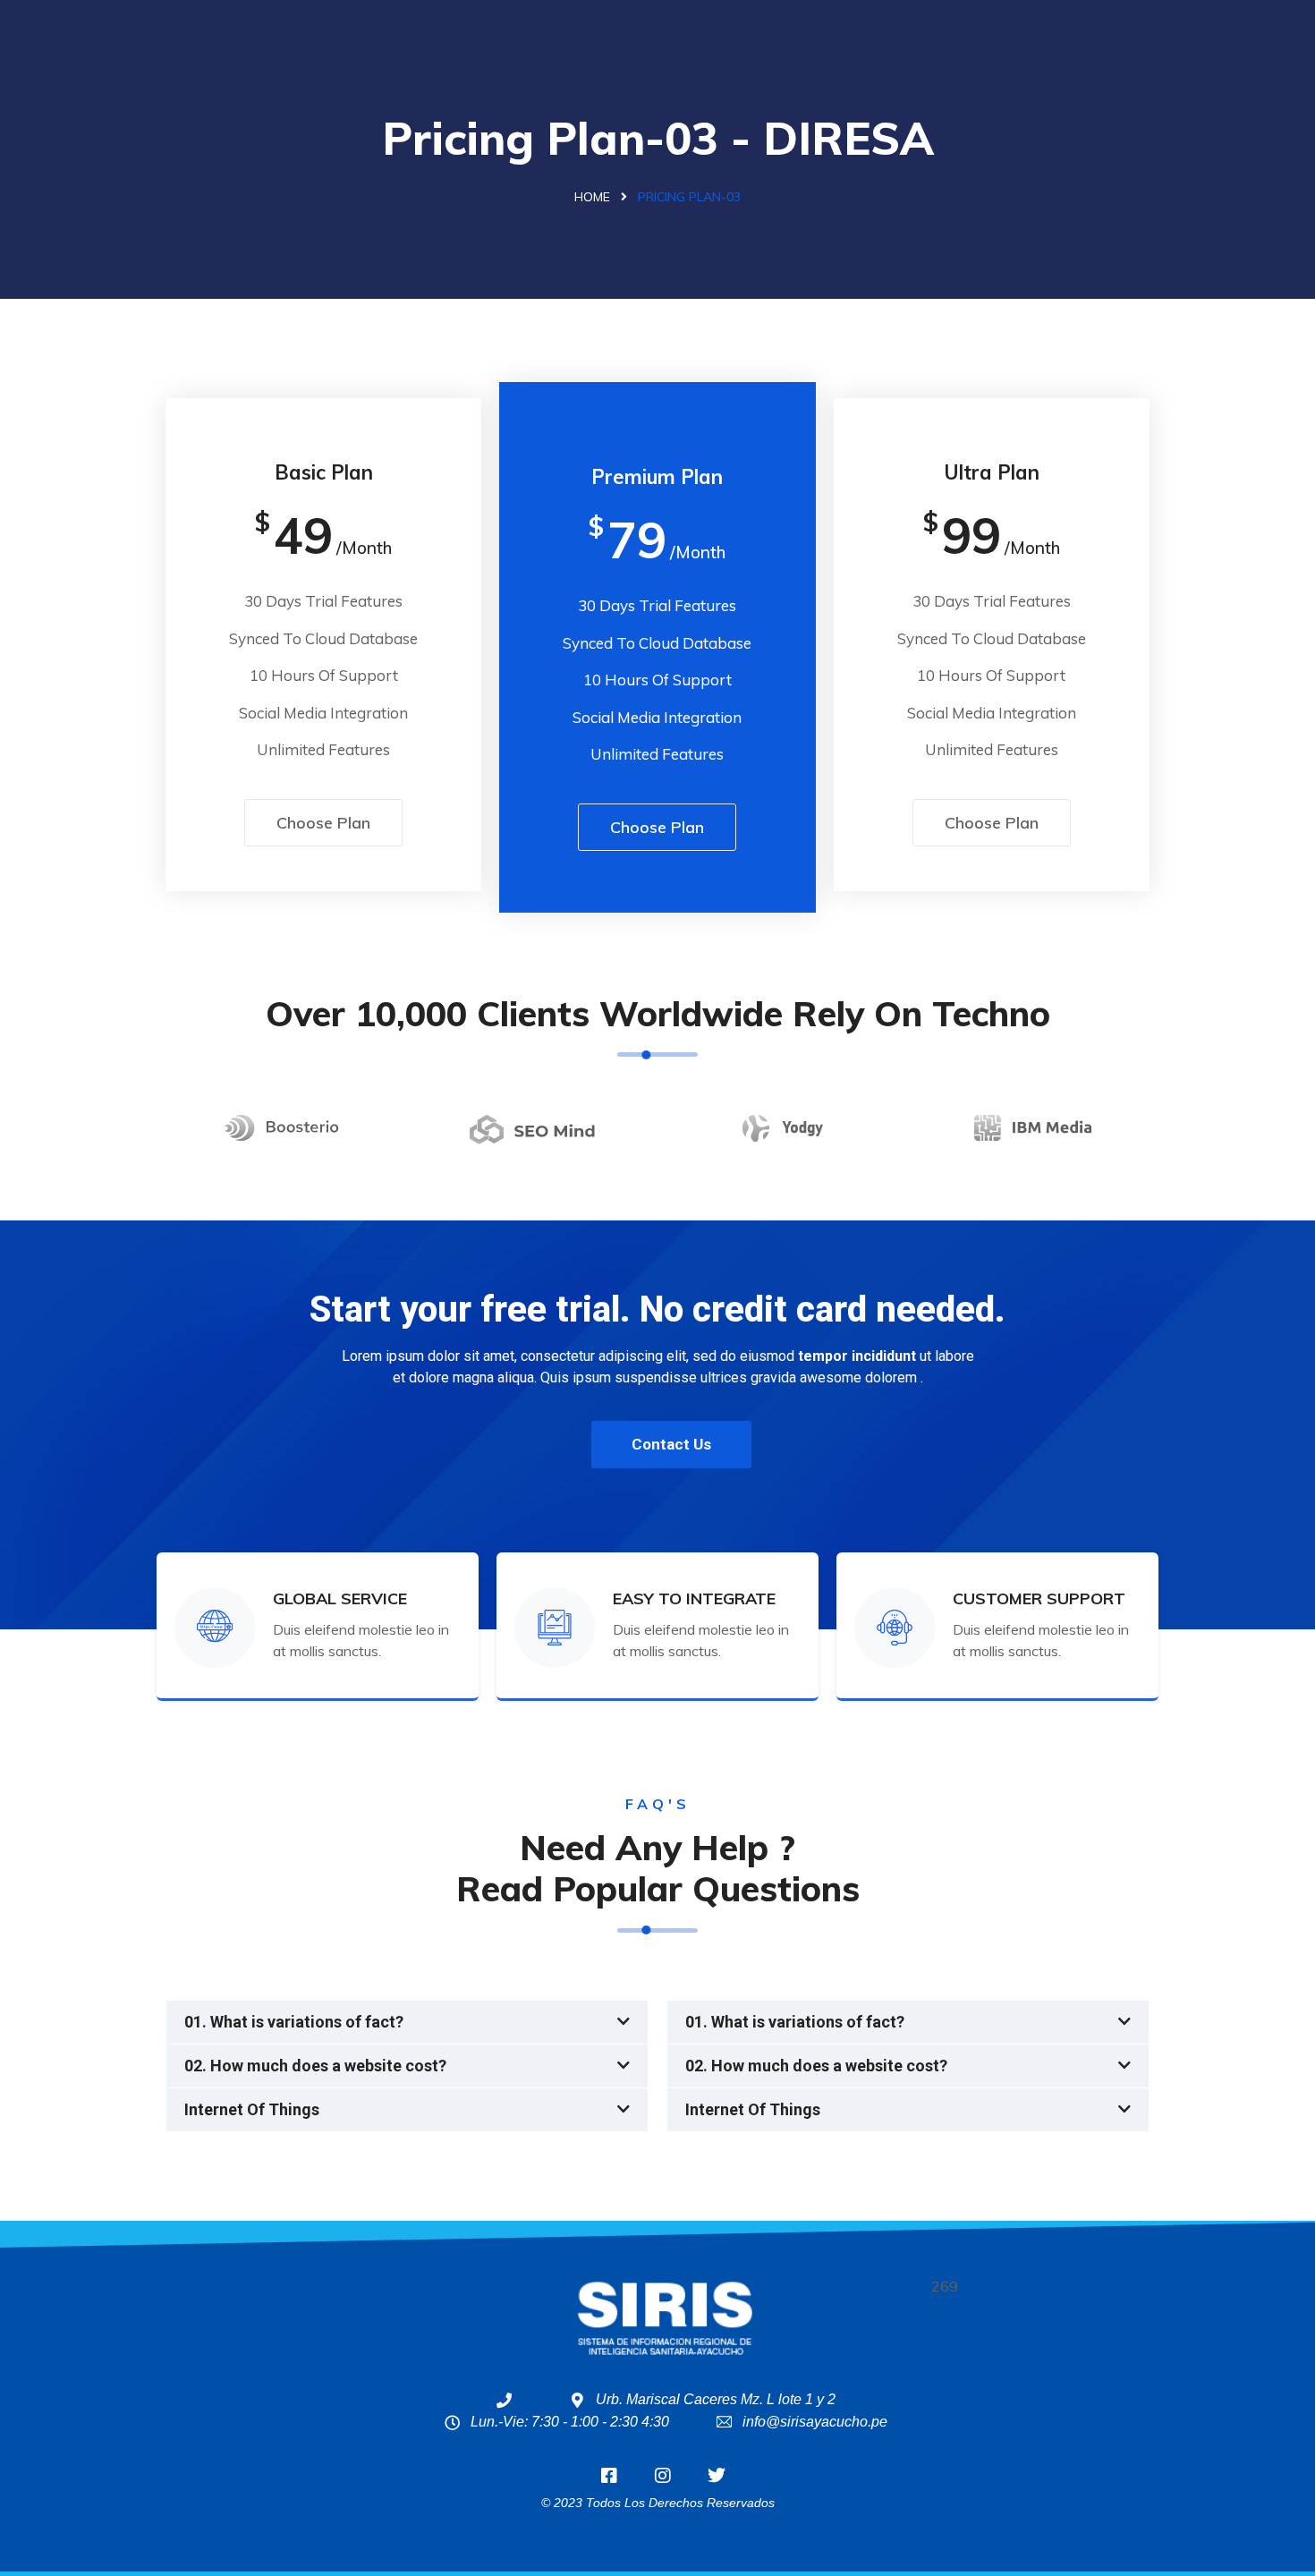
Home (592, 197)
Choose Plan (323, 823)
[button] (407, 2022)
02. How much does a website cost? (315, 2066)
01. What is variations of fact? (294, 2022)
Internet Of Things (252, 2109)
